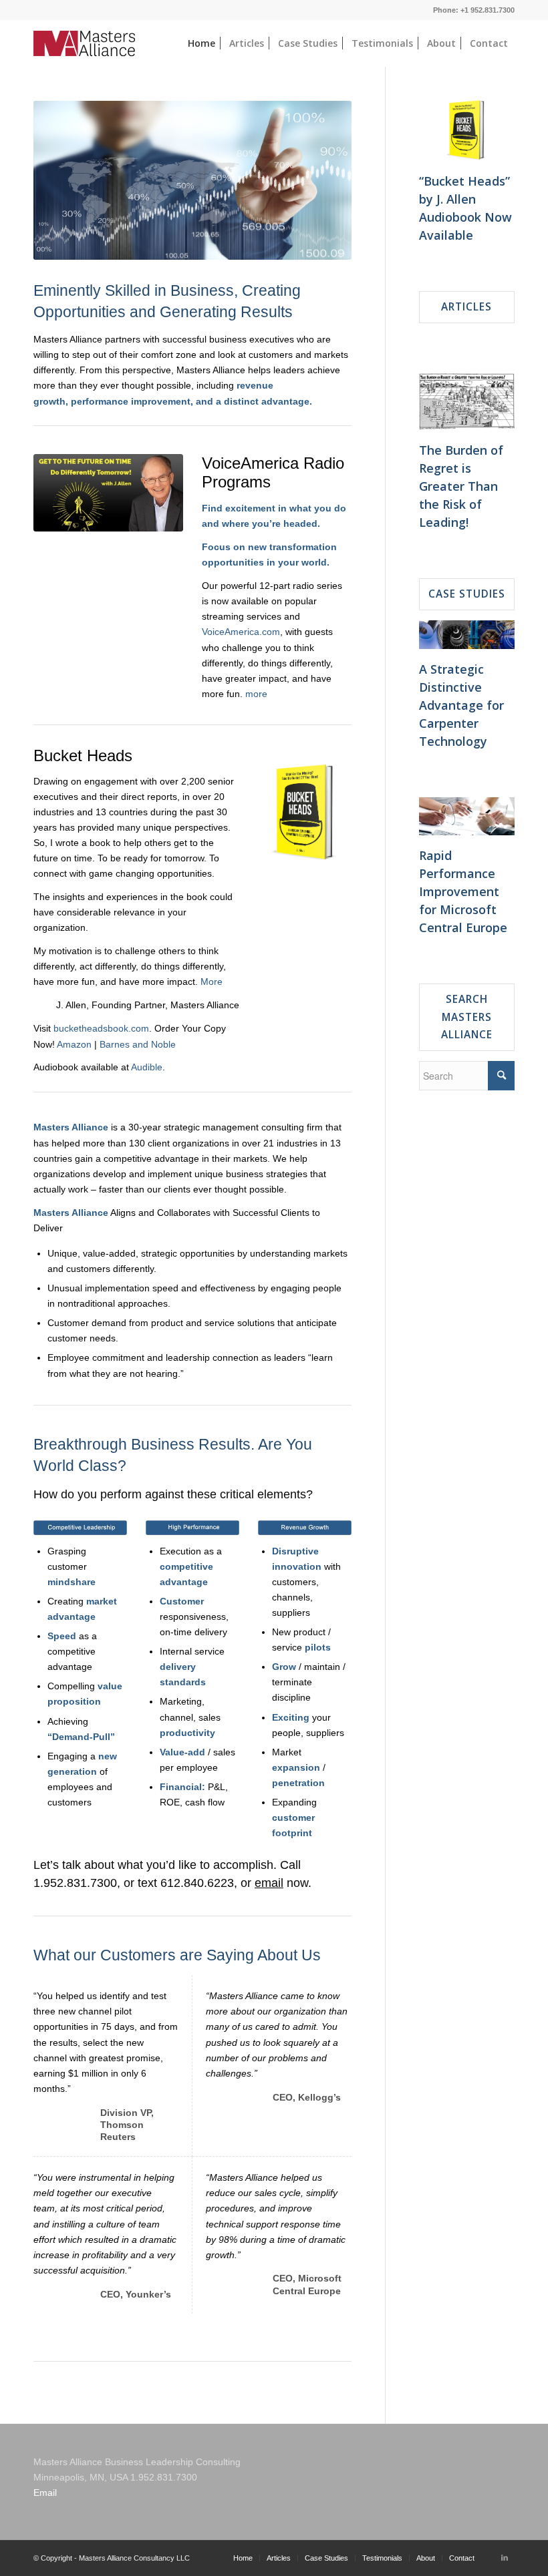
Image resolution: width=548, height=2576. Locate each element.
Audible (147, 1067)
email (269, 1883)
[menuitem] (201, 43)
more (256, 694)
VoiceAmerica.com (241, 632)
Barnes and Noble (138, 1044)
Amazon (74, 1044)
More (212, 982)
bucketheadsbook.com (101, 1028)
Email (45, 2493)
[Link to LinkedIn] (505, 2557)
